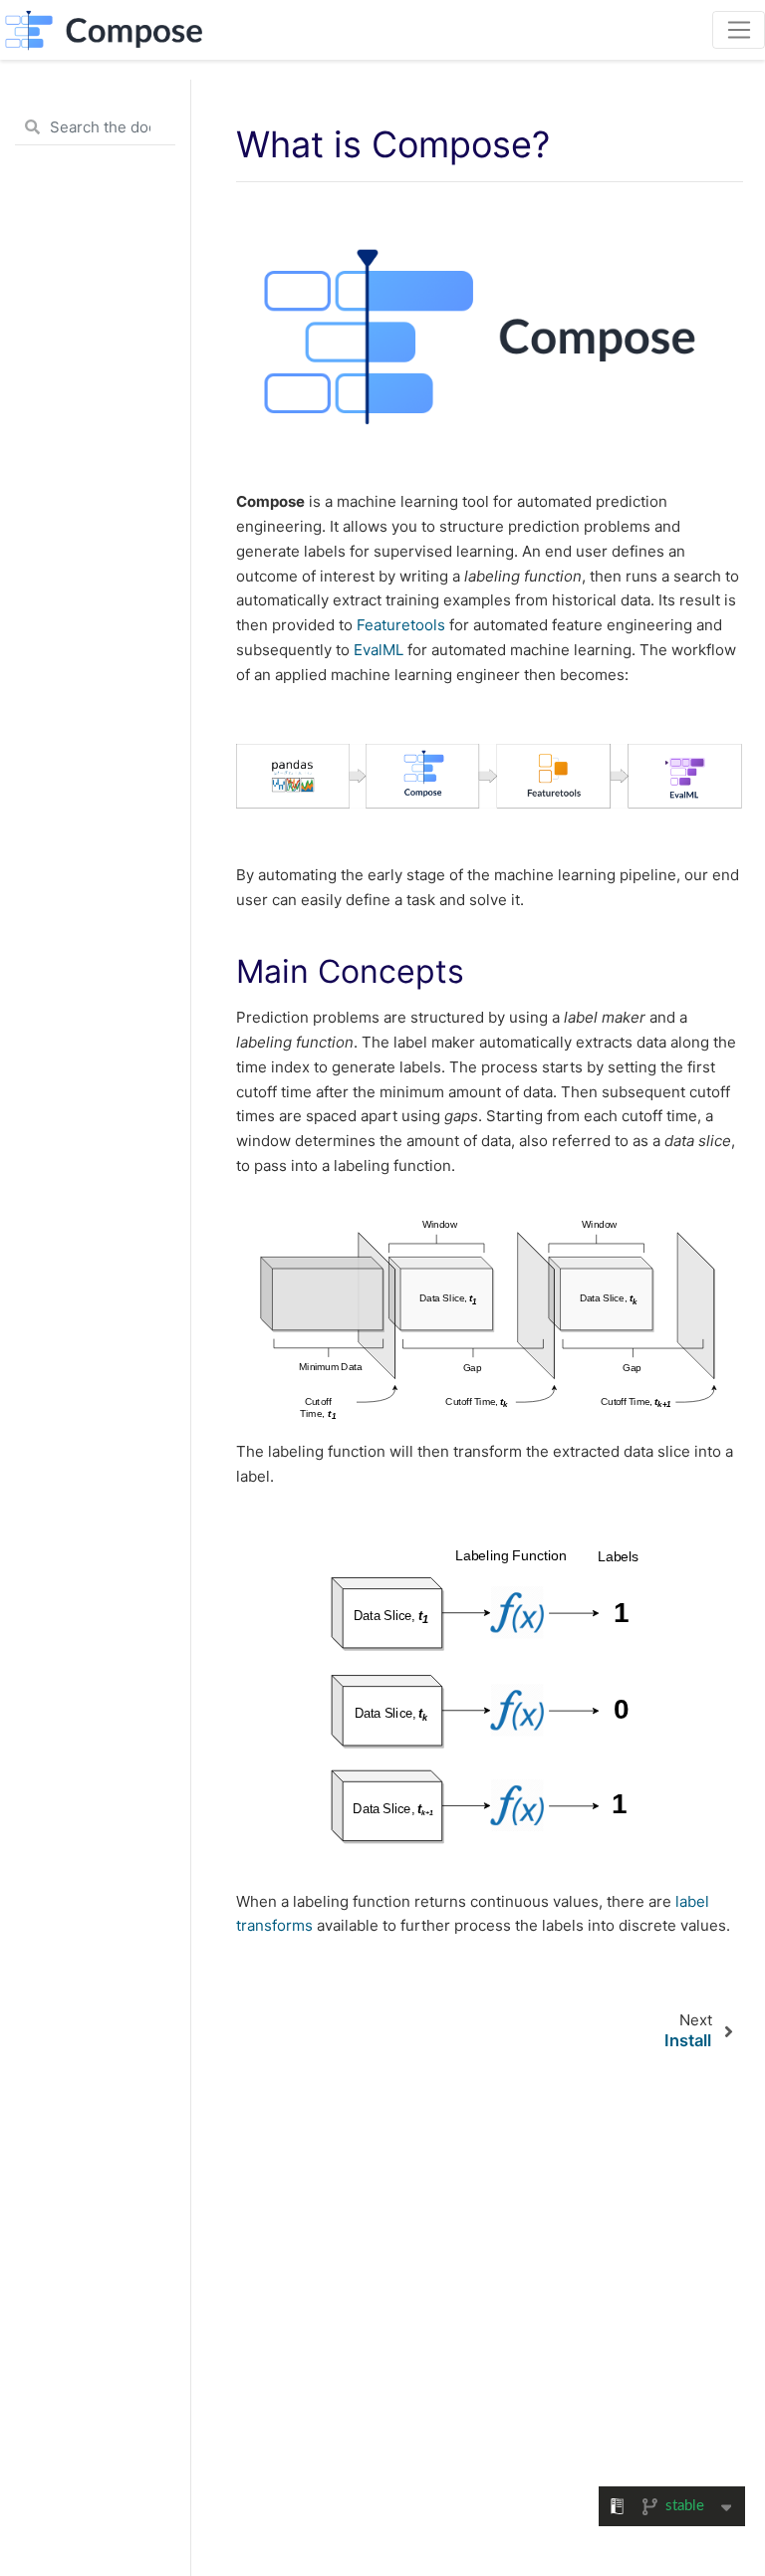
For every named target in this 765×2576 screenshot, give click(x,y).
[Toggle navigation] (739, 30)
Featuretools (401, 625)
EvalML (379, 650)
